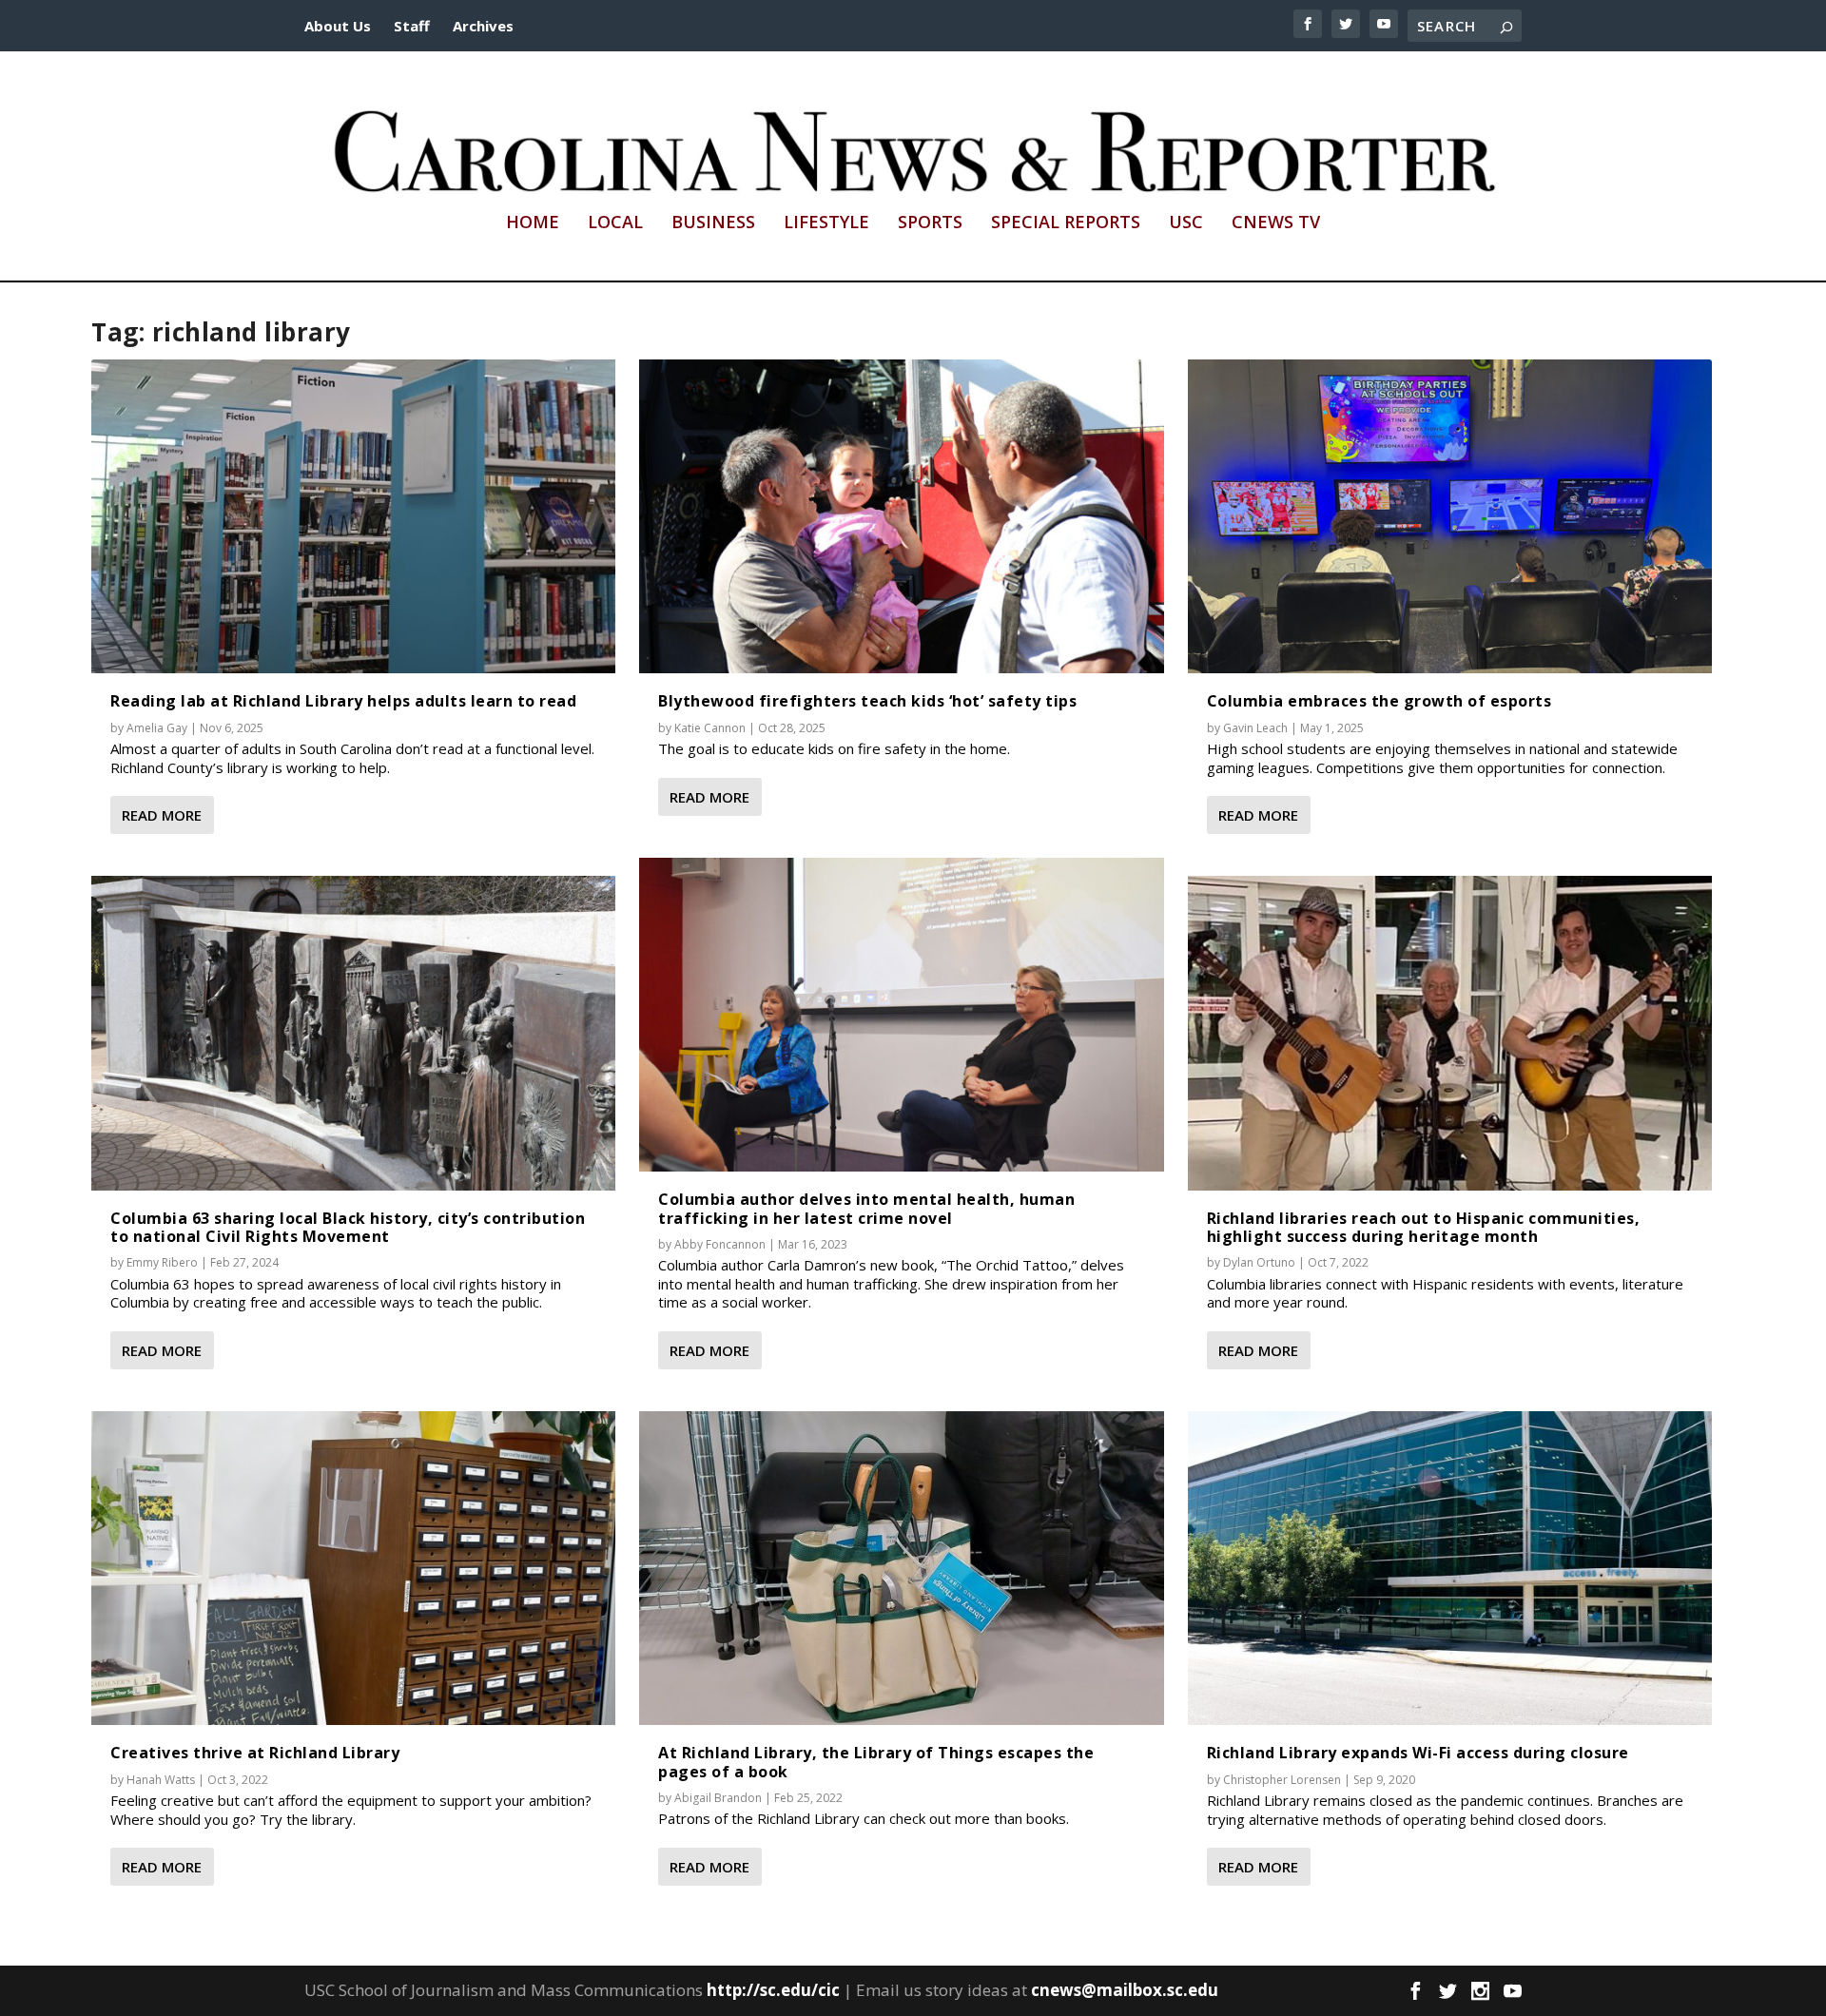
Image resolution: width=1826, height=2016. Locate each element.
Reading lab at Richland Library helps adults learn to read (343, 701)
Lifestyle (826, 223)
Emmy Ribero (162, 1262)
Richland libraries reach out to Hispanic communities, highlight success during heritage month (1424, 1227)
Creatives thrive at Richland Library (255, 1753)
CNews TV (1276, 223)
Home (533, 223)
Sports (930, 223)
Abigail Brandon (718, 1798)
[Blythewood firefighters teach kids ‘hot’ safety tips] (901, 517)
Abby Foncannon (720, 1244)
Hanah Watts (161, 1780)
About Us (338, 26)
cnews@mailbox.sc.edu (1125, 1990)
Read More (162, 815)
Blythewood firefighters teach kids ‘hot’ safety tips (867, 701)
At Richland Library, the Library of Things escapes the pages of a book (876, 1762)
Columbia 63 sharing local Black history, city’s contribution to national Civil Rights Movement (348, 1227)
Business (713, 223)
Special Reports (1066, 223)
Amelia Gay (157, 728)
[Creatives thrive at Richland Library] (353, 1569)
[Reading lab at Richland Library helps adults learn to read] (353, 517)
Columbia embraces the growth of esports (1379, 701)
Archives (483, 26)
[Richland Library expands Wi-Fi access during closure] (1450, 1569)
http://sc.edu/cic (773, 1990)
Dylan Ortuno (1259, 1262)
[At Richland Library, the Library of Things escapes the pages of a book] (901, 1569)
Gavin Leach (1255, 728)
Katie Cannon (710, 728)
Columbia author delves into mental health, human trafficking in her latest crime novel (866, 1208)
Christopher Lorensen (1282, 1780)
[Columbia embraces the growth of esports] (1450, 517)
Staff (412, 26)
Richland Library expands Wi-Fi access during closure (1418, 1753)
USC (1186, 223)
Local (615, 223)
